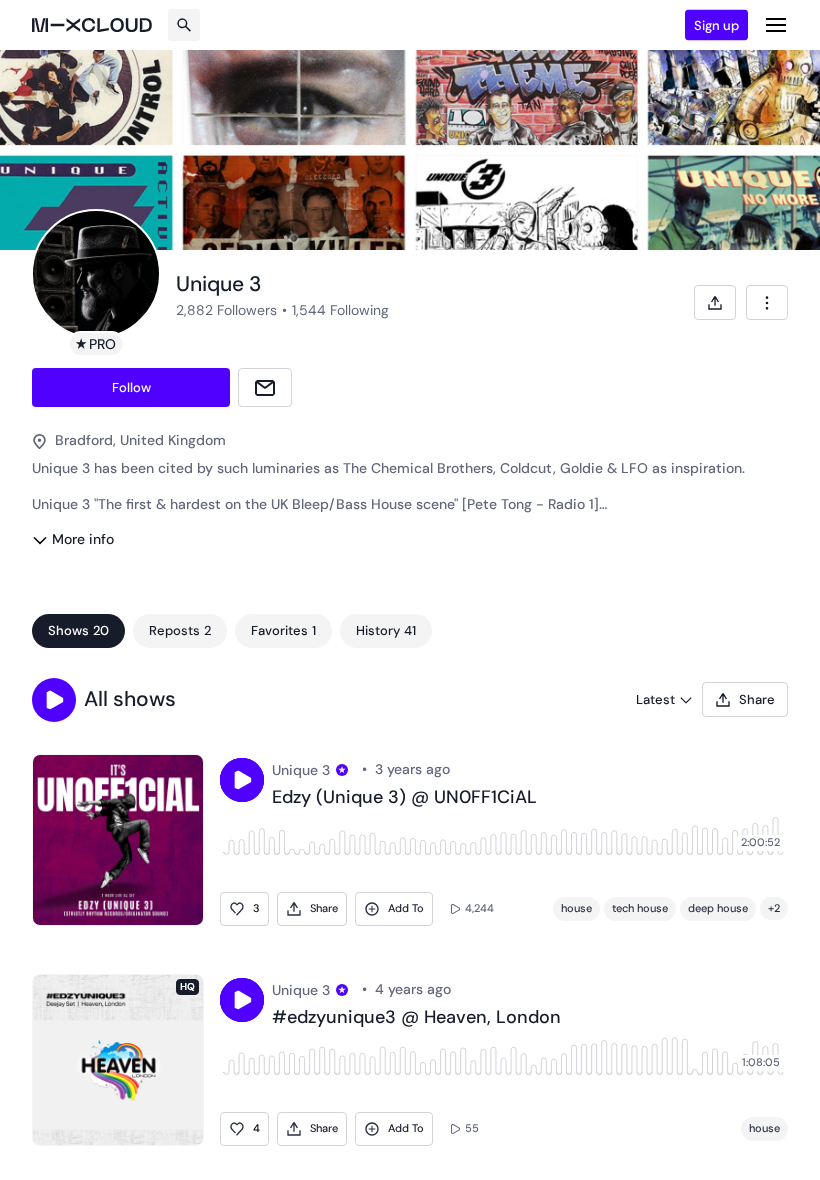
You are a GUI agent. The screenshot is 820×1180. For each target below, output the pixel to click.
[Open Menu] (776, 25)
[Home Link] (92, 25)
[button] (54, 700)
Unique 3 (301, 770)
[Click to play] (242, 780)
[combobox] (767, 302)
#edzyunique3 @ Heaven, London (416, 1018)
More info (83, 539)
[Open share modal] (715, 302)
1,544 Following (340, 310)
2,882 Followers (226, 310)
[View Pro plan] (342, 770)
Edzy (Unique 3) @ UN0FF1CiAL (404, 798)
